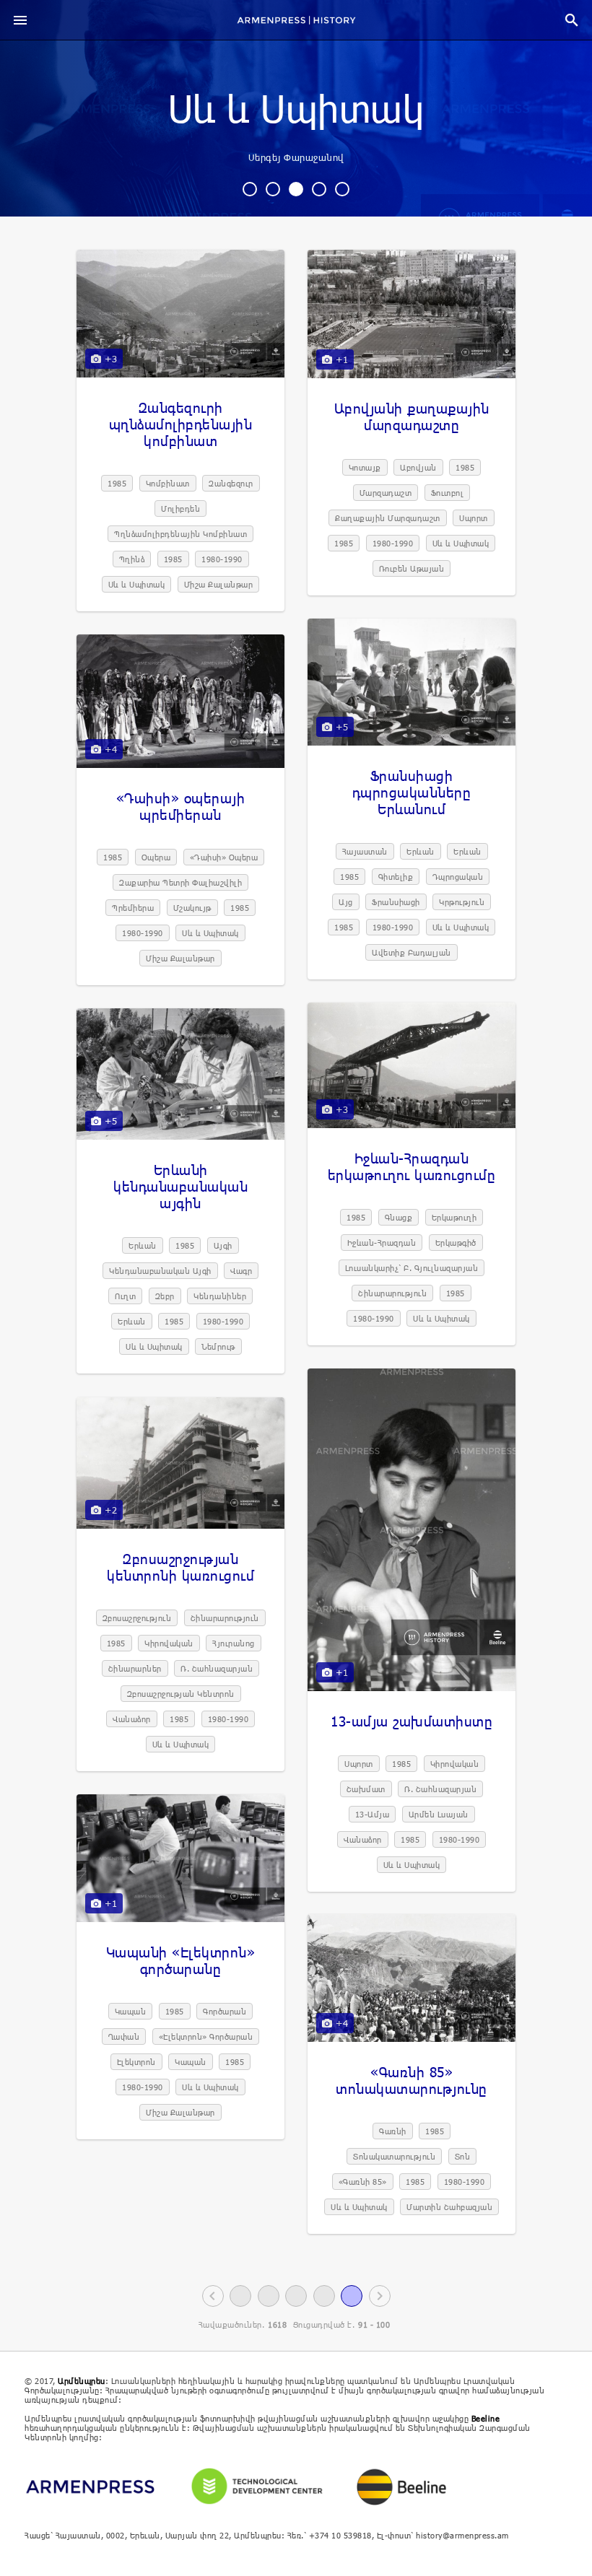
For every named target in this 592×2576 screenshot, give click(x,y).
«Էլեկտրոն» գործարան (206, 2036)
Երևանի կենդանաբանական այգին (180, 1186)
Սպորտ (474, 518)
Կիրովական (455, 1764)
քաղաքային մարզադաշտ (388, 518)
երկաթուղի (454, 1217)
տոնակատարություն (394, 2156)
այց (346, 902)
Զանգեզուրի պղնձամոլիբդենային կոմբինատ (181, 424)
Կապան (131, 2011)
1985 (117, 483)
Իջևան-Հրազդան (382, 1243)
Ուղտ (125, 1296)
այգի (223, 1245)
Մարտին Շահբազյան (449, 2207)
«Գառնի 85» (363, 2182)
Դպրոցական (458, 877)
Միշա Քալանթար (219, 584)
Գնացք (399, 1217)
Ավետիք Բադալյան (412, 952)
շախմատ (366, 1789)
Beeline (486, 2418)
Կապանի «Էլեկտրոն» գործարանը (181, 1960)
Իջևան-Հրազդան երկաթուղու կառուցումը (412, 1166)
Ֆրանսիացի (396, 902)
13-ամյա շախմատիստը (412, 1721)
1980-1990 (222, 559)
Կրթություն (462, 902)
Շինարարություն (392, 1293)
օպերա (156, 857)
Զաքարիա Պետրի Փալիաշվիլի (180, 882)
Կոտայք (365, 467)
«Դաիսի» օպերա (224, 857)
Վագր (241, 1271)
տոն (463, 2156)
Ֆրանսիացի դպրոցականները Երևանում (412, 792)
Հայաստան (365, 851)
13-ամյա (373, 1814)
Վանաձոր (363, 1839)
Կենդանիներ (220, 1296)
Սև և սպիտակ (296, 110)
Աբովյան (418, 467)
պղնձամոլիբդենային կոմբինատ (180, 534)
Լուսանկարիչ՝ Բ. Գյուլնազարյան (412, 1268)
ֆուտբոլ (448, 493)
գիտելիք (396, 877)
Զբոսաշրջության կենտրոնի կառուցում (180, 1567)
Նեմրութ (218, 1346)
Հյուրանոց (234, 1643)
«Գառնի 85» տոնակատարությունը (412, 2080)
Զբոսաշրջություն (137, 1618)
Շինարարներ (135, 1668)
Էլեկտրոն (136, 2062)
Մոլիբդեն (180, 508)
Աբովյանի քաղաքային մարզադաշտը (412, 416)
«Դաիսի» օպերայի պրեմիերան (181, 806)
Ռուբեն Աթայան (412, 568)
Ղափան (124, 2036)
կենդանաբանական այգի (160, 1271)
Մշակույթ (192, 908)
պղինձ (132, 559)
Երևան (421, 851)
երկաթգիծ (456, 1243)
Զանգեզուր (231, 483)
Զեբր (165, 1296)
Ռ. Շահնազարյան (440, 1789)
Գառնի (393, 2131)
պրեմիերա (133, 908)
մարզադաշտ (386, 493)
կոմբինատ (168, 483)
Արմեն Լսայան (439, 1814)
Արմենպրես (82, 2381)
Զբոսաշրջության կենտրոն (181, 1694)
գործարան (225, 2011)
